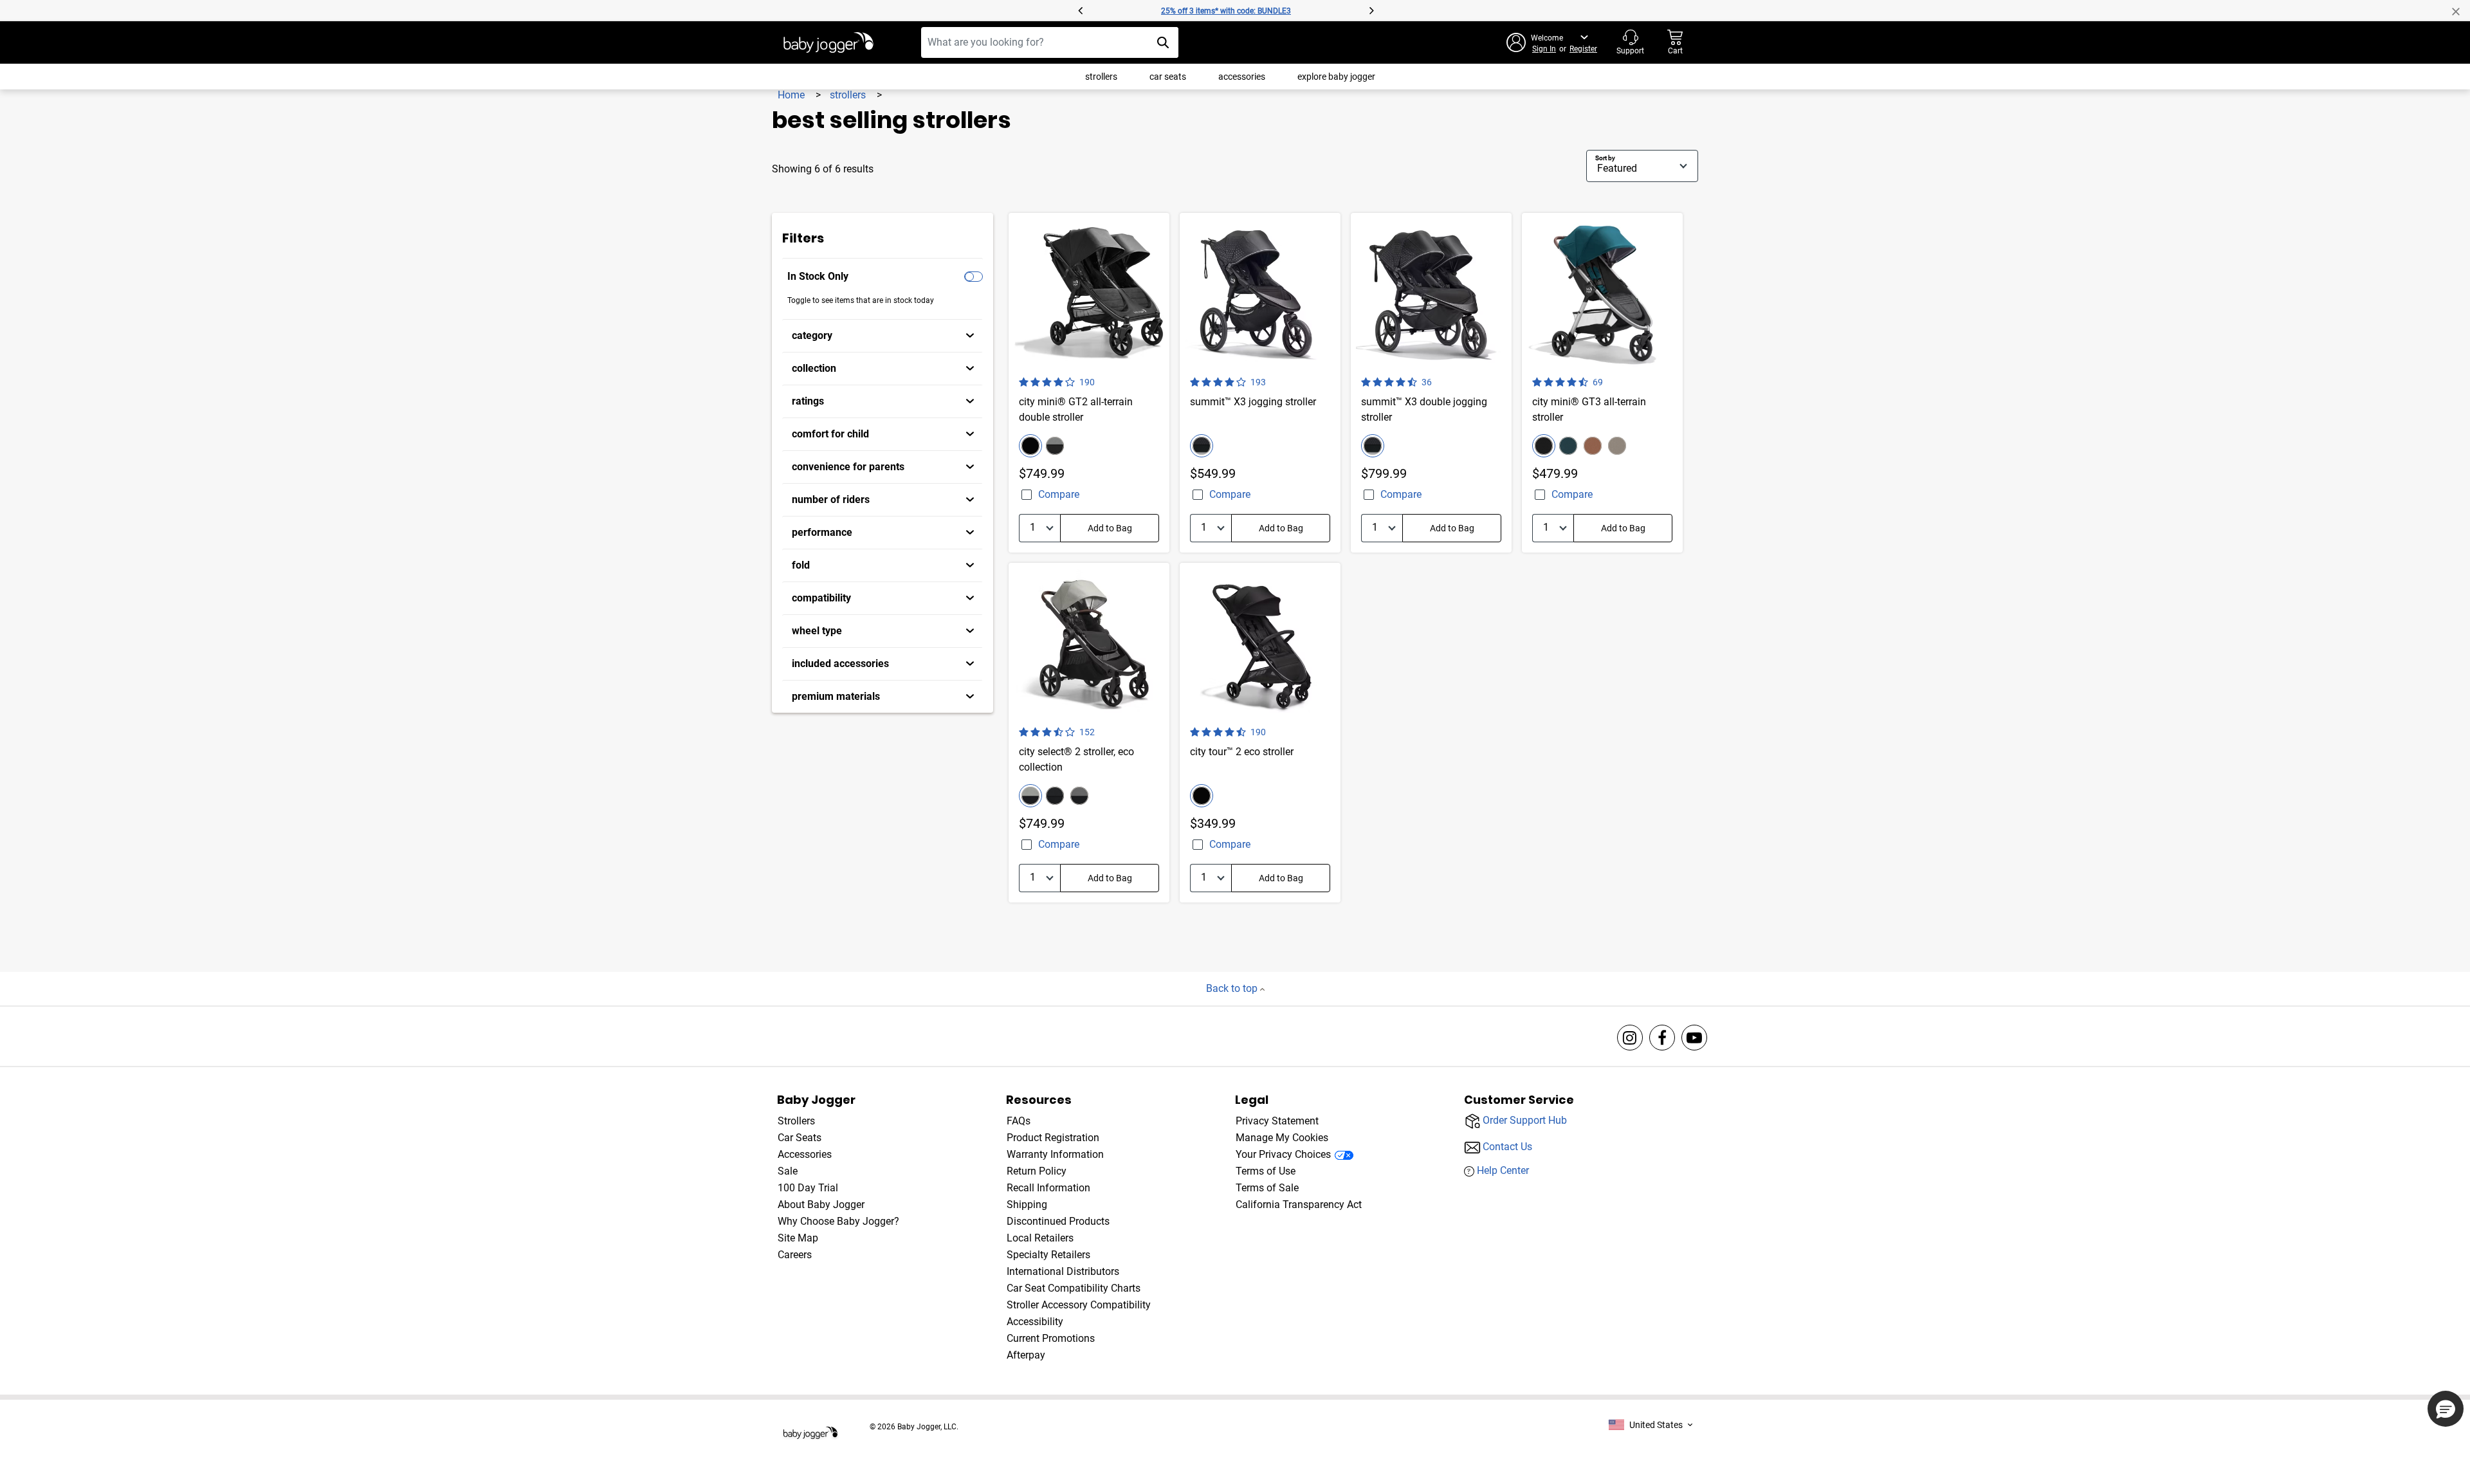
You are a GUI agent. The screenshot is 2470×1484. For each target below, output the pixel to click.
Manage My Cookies (1282, 1138)
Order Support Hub (1525, 1120)
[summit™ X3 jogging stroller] (1260, 383)
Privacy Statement (1277, 1121)
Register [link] (1583, 49)
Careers (795, 1255)
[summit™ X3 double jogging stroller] (1431, 383)
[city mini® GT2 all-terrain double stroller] (1089, 383)
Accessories (805, 1154)
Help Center (1503, 1170)
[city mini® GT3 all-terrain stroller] (1602, 383)
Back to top (1233, 988)
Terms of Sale (1267, 1188)
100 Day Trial (808, 1188)
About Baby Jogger (821, 1205)
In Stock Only (818, 276)
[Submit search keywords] (1163, 42)
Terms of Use (1266, 1171)
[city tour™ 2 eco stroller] (1260, 733)
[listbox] (1651, 1425)
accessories (1242, 77)
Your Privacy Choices (1283, 1154)
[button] (925, 10)
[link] (883, 336)
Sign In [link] (1544, 49)
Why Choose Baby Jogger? (838, 1221)
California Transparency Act (1299, 1205)
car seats (1168, 77)
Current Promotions (1051, 1338)
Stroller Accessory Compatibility (1079, 1305)
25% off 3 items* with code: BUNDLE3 (1226, 11)
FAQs (1019, 1121)
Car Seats (800, 1138)
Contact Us (1507, 1146)
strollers (1101, 77)
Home (792, 95)
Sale (788, 1171)
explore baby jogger (1336, 77)
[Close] (2461, 10)
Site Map (798, 1238)
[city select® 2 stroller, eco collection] (1089, 733)
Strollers (796, 1121)
